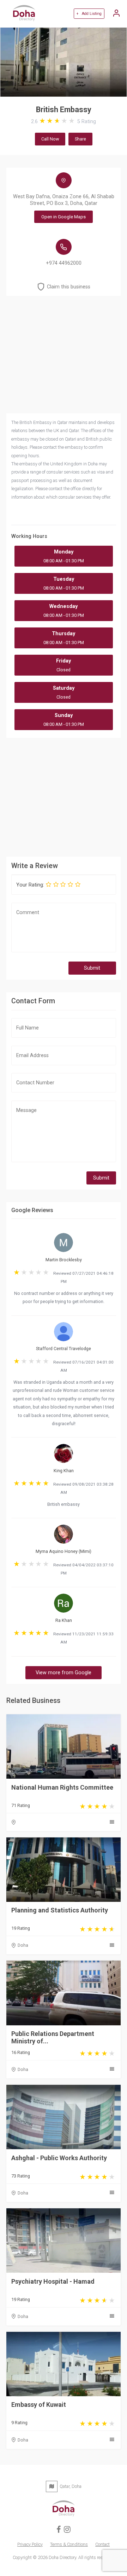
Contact (102, 2544)
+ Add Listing (89, 14)
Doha (23, 1945)
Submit (92, 968)
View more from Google (64, 1673)
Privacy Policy (30, 2544)
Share (80, 139)
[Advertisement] (64, 796)
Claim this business (69, 287)
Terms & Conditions (69, 2544)
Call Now (50, 139)
